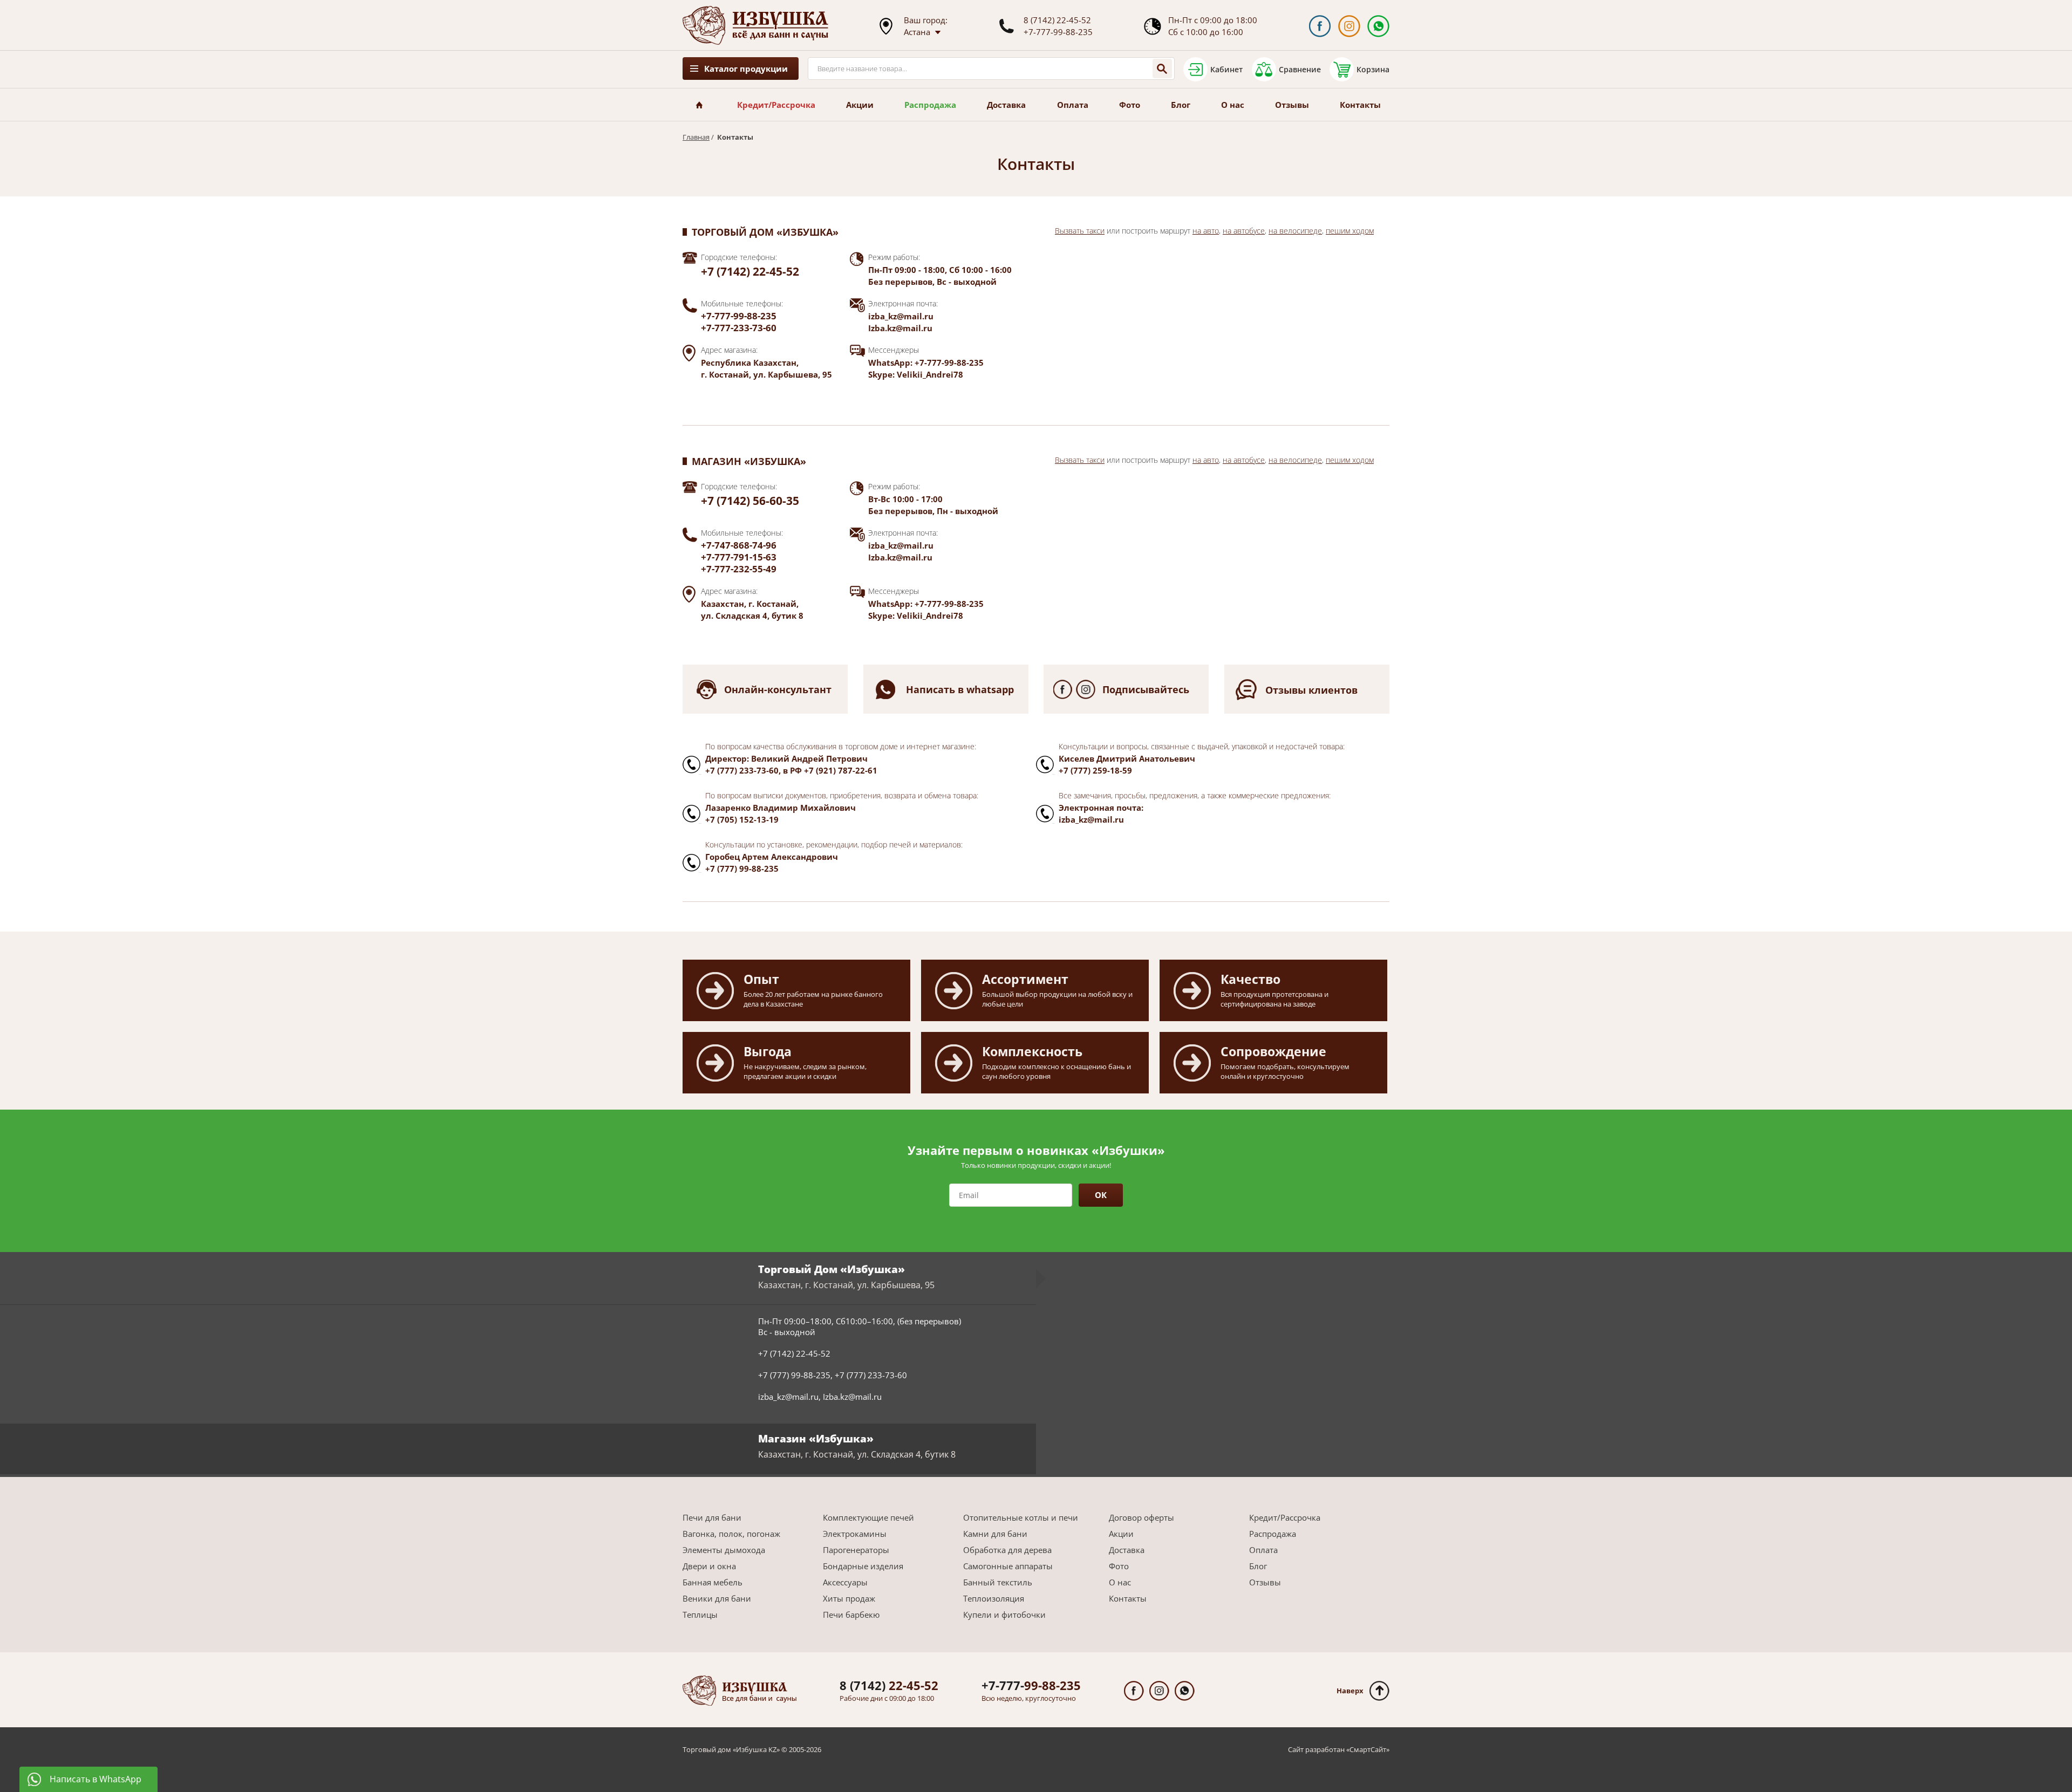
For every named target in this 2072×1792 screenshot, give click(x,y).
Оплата (1073, 105)
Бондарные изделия (863, 1566)
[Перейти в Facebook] (1320, 26)
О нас (1233, 105)
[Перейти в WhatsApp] (1378, 26)
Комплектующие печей (868, 1517)
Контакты (1360, 105)
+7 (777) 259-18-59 (1095, 770)
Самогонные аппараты (1008, 1566)
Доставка (1006, 105)
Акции (860, 105)
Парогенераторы (856, 1550)
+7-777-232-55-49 (739, 569)
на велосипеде (1295, 231)
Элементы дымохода (724, 1550)
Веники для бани (717, 1598)
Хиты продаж (849, 1598)
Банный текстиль (998, 1582)
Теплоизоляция (994, 1598)
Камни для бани (995, 1534)
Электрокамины (855, 1534)
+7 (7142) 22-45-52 (750, 271)
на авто (1206, 231)
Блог (1181, 105)
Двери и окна (709, 1566)
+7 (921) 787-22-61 (841, 770)
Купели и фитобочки (1004, 1615)
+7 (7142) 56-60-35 (750, 501)
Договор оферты (1141, 1517)
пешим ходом (1350, 231)
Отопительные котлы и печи (1021, 1517)
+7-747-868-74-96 (739, 545)
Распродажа (930, 105)
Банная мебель (713, 1582)
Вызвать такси (1080, 231)
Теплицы (700, 1615)
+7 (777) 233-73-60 (742, 770)
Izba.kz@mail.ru (900, 328)
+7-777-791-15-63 (739, 557)
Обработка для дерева (1007, 1550)
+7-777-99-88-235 (1058, 32)
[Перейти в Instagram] (1349, 26)
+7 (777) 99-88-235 (742, 868)
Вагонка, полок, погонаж (731, 1534)
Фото (1130, 105)
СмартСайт (1368, 1749)
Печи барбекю (851, 1615)
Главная (696, 137)
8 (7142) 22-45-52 (1057, 20)
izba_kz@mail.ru (901, 316)
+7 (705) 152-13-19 (742, 819)
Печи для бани (712, 1517)
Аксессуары (845, 1582)
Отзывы (1292, 105)
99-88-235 (1031, 1685)
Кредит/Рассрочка (776, 105)
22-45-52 (889, 1685)
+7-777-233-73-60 (739, 328)
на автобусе (1244, 231)
